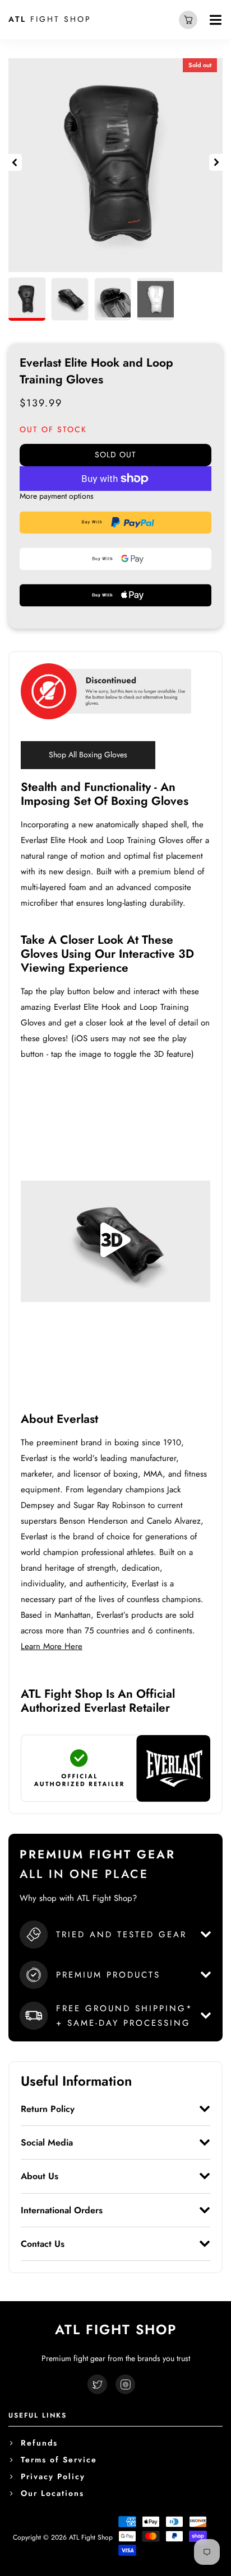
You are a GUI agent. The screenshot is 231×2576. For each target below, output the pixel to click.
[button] (15, 162)
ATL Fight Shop (91, 2537)
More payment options (57, 496)
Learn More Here (52, 1646)
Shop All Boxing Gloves (88, 755)
